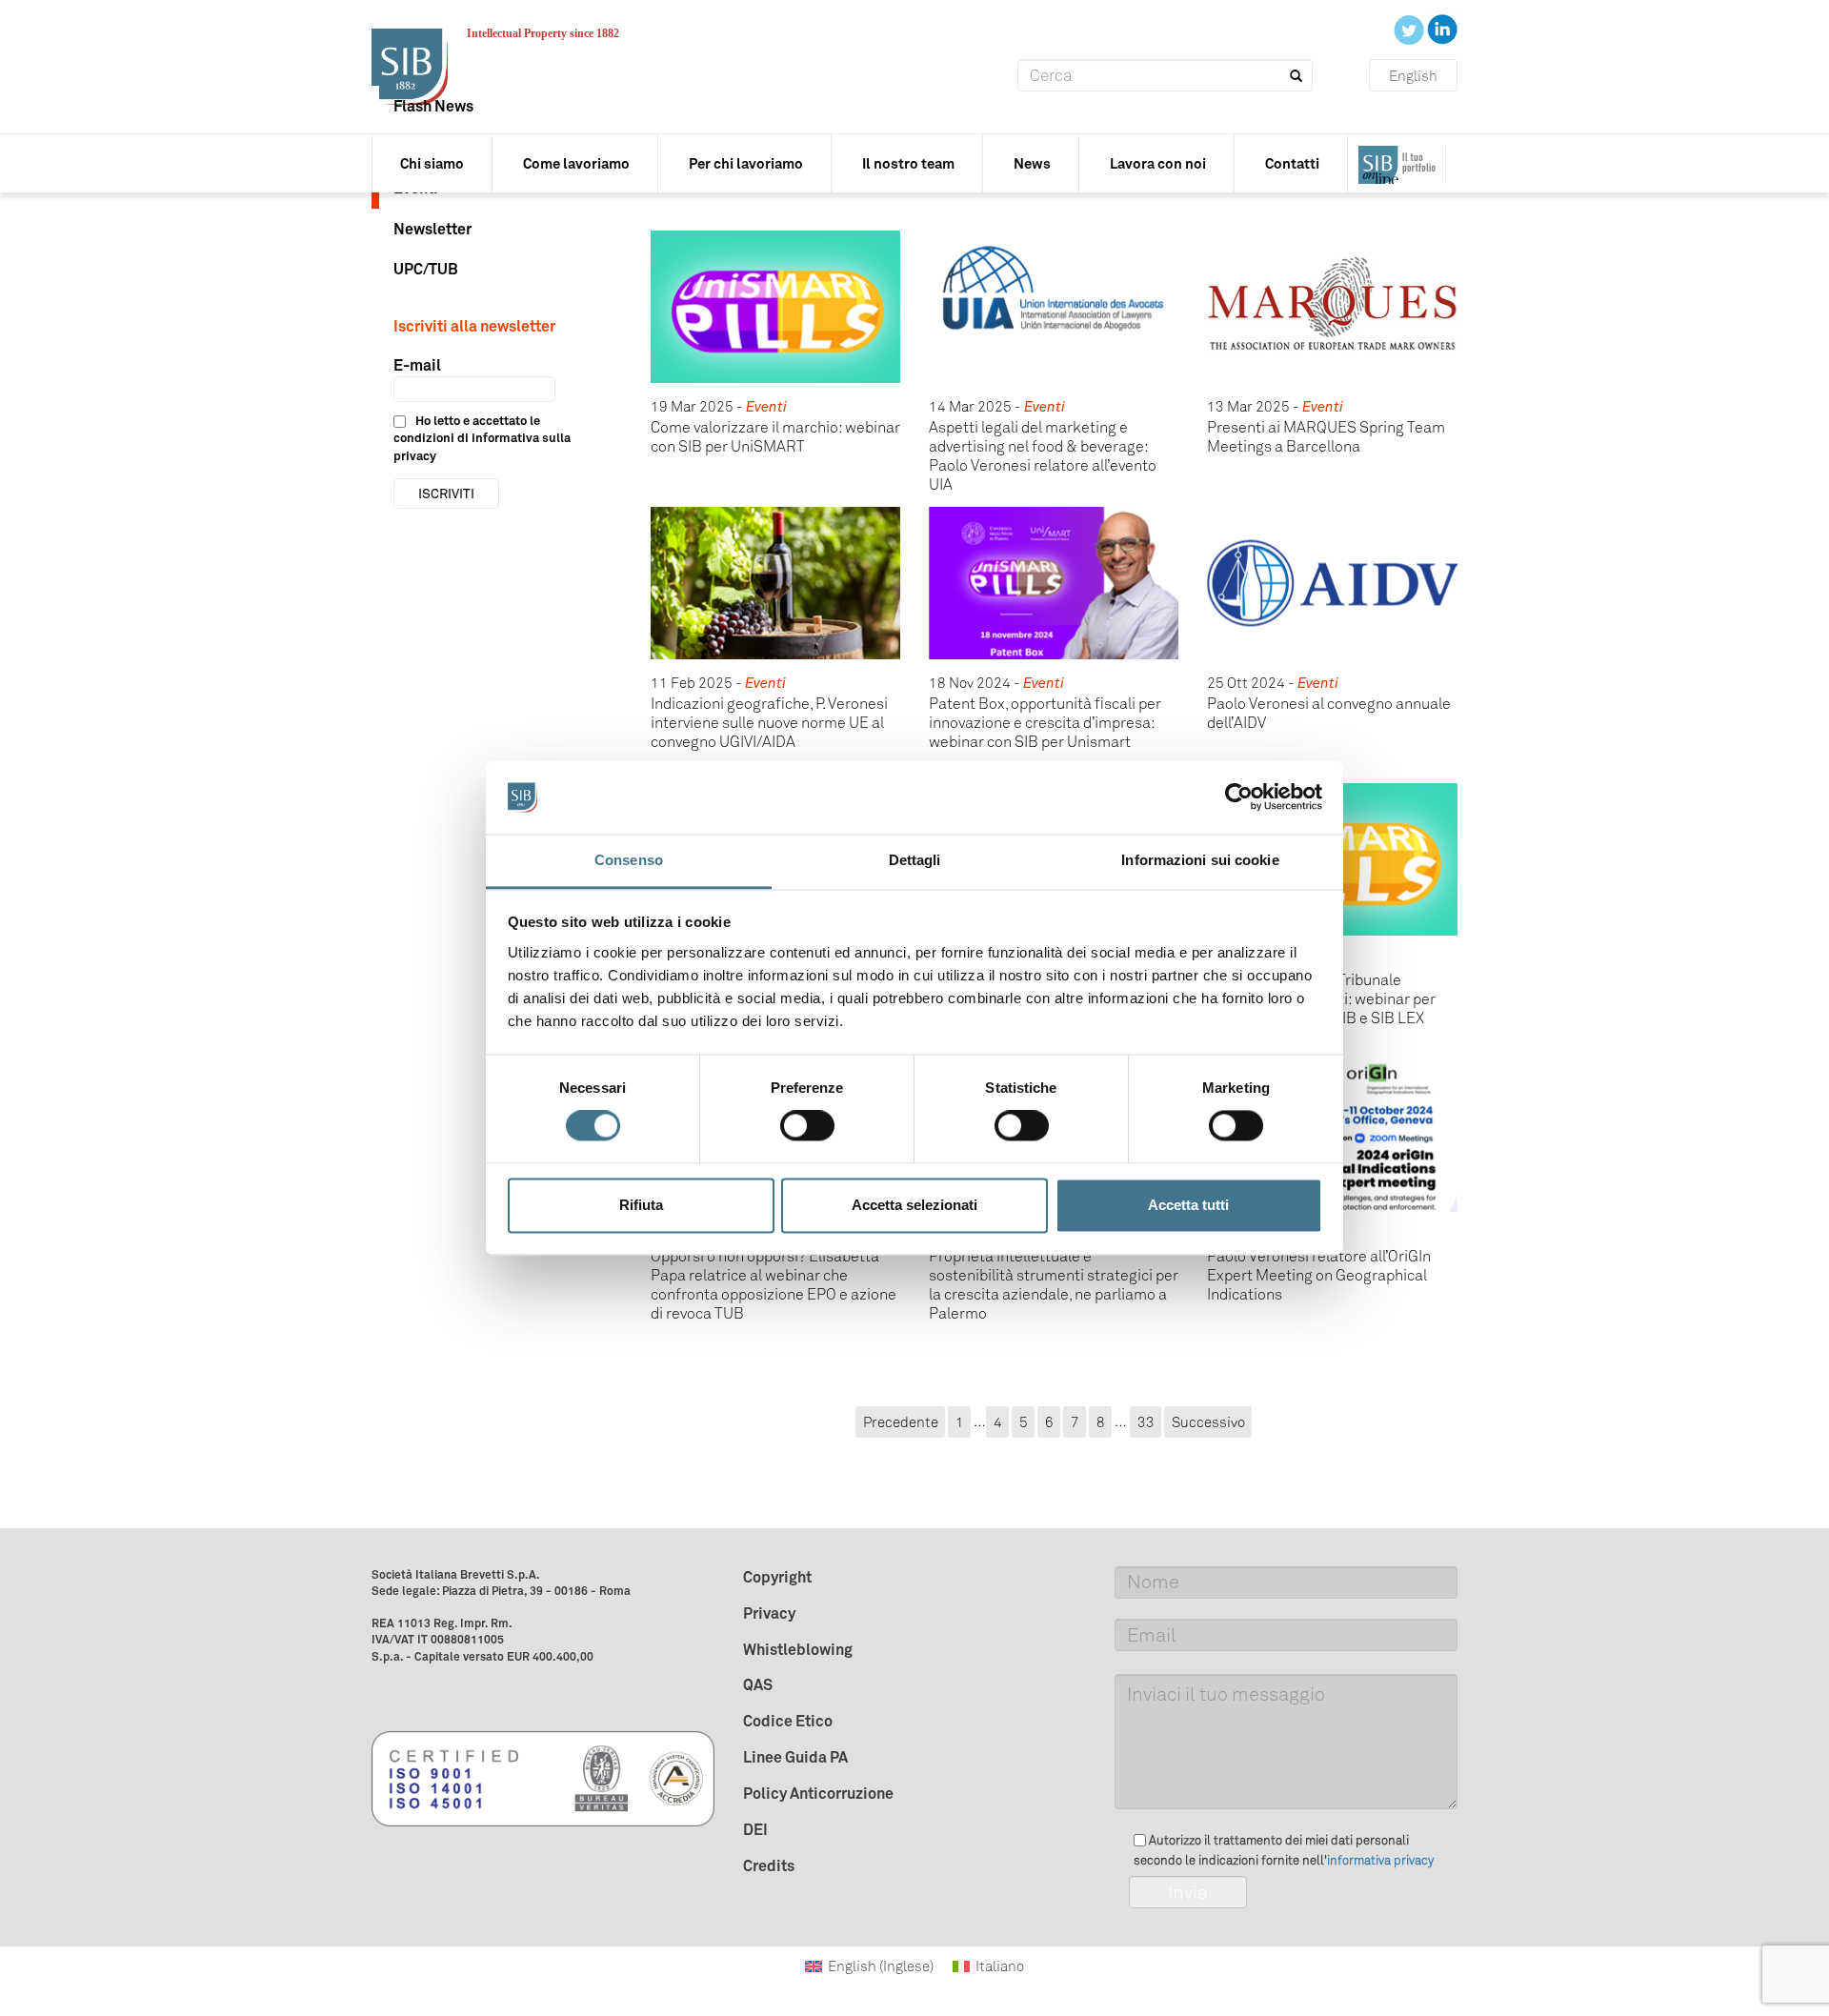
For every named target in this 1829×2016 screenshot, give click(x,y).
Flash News (433, 106)
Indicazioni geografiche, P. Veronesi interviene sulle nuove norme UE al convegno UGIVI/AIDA (769, 723)
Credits (769, 1865)
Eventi (766, 407)
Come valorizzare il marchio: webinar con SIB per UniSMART (775, 437)
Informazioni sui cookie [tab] (1200, 860)
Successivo (1208, 1421)
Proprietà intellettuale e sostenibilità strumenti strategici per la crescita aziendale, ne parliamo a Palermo (1054, 1285)
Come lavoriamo (576, 163)
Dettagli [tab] (915, 860)
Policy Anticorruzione (818, 1793)
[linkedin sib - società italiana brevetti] (1442, 29)
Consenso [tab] (629, 860)
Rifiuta (641, 1205)
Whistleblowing (798, 1649)
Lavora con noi (1158, 163)
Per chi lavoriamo (746, 163)
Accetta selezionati (914, 1205)
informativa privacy (1380, 1860)
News (1032, 163)
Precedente (901, 1421)
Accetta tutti (1188, 1205)
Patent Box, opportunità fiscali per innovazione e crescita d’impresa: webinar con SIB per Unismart (1045, 723)
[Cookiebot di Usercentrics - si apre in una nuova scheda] (1239, 797)
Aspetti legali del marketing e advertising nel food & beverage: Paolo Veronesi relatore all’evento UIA (1043, 456)
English (1413, 76)
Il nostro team (908, 163)
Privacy (769, 1613)
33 (1146, 1421)
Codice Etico (788, 1721)
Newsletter (432, 229)
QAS (758, 1684)
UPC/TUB (426, 269)
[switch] (807, 1126)
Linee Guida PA (795, 1757)
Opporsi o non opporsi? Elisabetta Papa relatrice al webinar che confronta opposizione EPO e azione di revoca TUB (774, 1285)
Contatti (1292, 163)
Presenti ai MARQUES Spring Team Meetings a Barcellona (1326, 437)
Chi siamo (432, 163)
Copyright (777, 1577)
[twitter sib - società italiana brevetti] (1410, 29)
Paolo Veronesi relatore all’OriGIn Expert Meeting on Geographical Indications (1319, 1275)
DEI (755, 1829)
